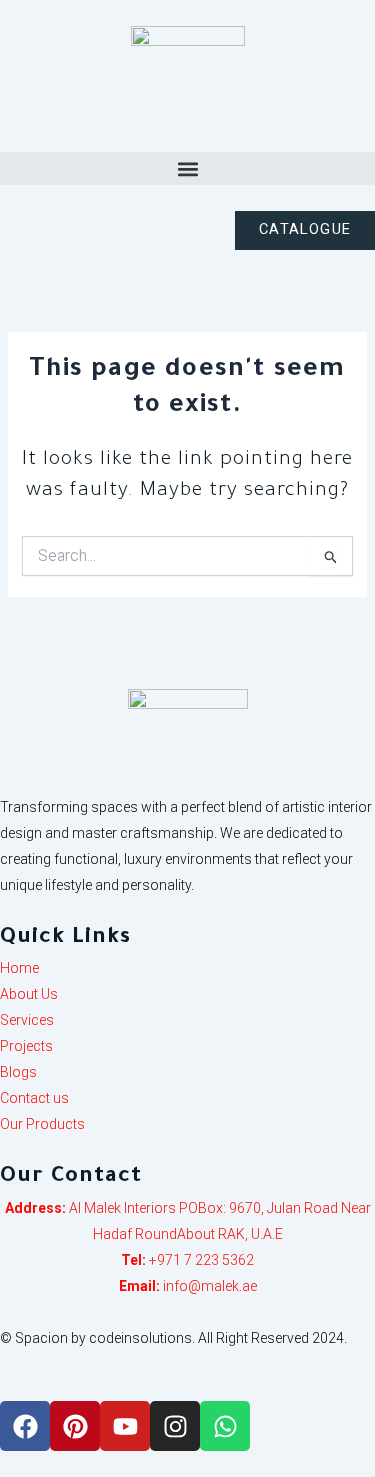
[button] (187, 168)
